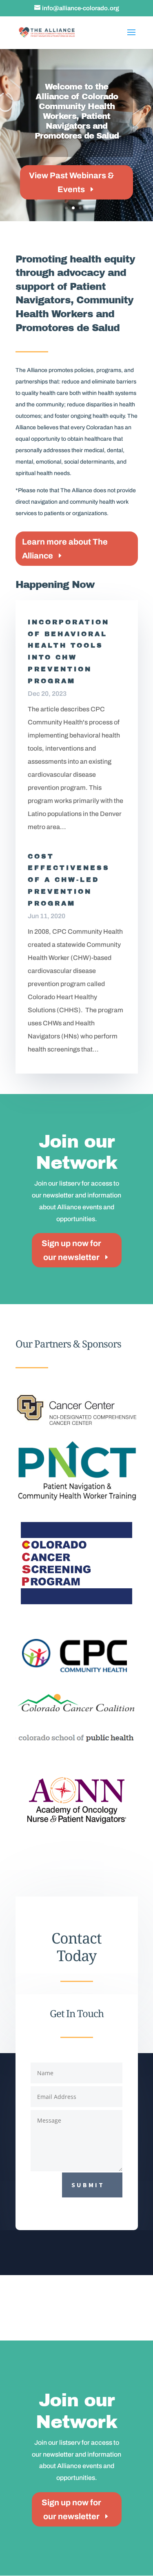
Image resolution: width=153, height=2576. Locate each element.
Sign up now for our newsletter (71, 1250)
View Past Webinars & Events (71, 182)
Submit (88, 2185)
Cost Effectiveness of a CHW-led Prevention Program (69, 880)
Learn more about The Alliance (65, 549)
